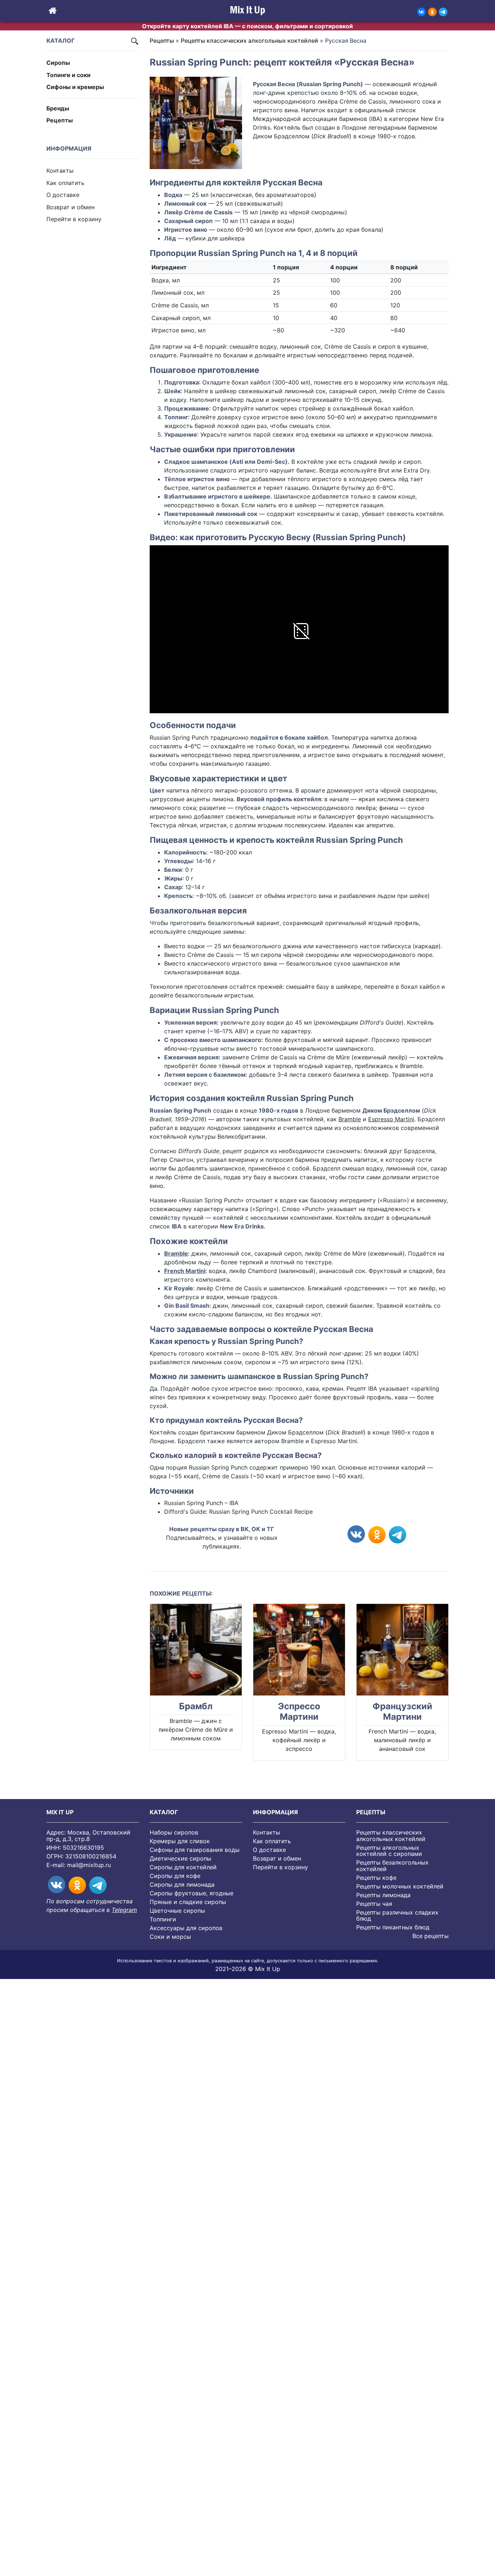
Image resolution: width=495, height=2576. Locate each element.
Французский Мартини (402, 1712)
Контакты (60, 171)
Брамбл (196, 1706)
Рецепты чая (374, 1904)
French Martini (185, 1271)
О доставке (63, 195)
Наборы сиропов (174, 1832)
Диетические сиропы (180, 1858)
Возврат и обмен (70, 207)
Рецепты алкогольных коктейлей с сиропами (389, 1851)
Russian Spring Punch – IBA (201, 1503)
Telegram (124, 1910)
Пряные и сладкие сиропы (188, 1902)
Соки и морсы (170, 1937)
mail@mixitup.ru (89, 1865)
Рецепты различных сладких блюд (397, 1916)
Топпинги (163, 1919)
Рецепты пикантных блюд (393, 1927)
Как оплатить (65, 183)
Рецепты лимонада (383, 1895)
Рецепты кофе (376, 1878)
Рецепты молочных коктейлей (400, 1886)
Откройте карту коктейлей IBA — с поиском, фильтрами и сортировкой (247, 26)
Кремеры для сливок (180, 1841)
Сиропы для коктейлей (183, 1867)
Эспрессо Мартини (299, 1712)
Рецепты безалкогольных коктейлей (392, 1866)
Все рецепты (430, 1936)
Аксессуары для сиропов (186, 1928)
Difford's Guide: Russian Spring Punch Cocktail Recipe (238, 1512)
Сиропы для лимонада (182, 1884)
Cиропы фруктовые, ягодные (192, 1893)
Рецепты (60, 120)
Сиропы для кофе (175, 1876)
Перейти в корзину (74, 219)
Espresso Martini (391, 1119)
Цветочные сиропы (177, 1911)
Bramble (350, 1119)
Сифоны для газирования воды (195, 1850)
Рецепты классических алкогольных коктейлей (249, 41)
